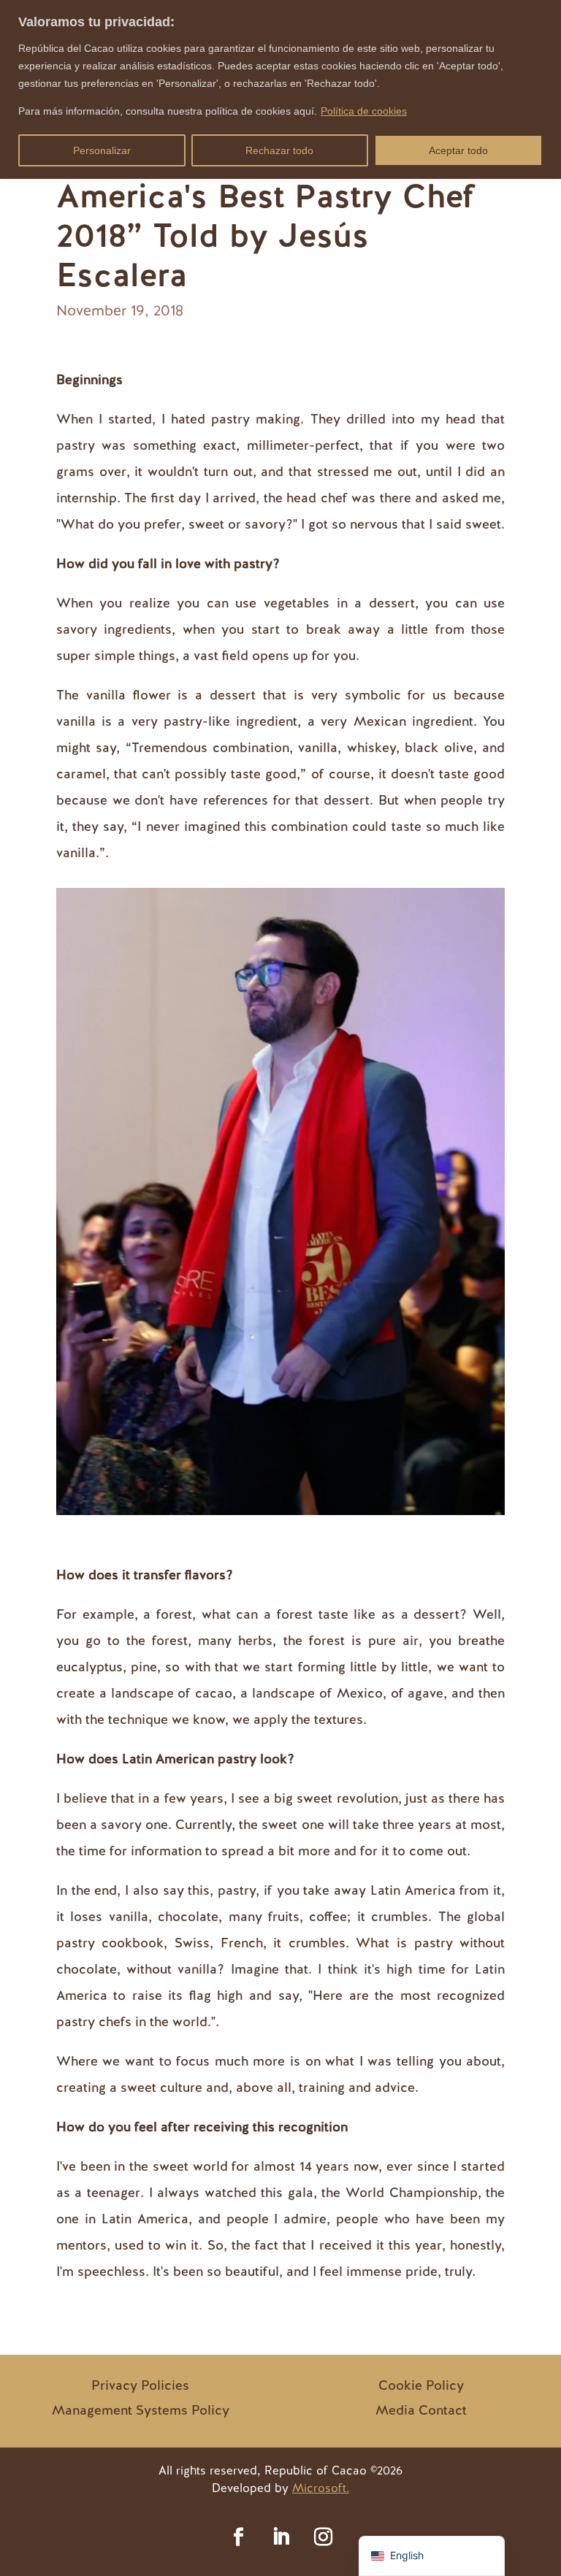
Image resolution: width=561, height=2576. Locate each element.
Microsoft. (321, 2488)
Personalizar (102, 150)
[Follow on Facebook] (238, 2537)
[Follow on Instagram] (323, 2537)
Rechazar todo (279, 150)
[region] (280, 89)
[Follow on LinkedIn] (280, 2537)
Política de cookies (364, 111)
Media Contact (421, 2410)
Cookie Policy (421, 2385)
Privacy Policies (140, 2385)
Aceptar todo (458, 150)
